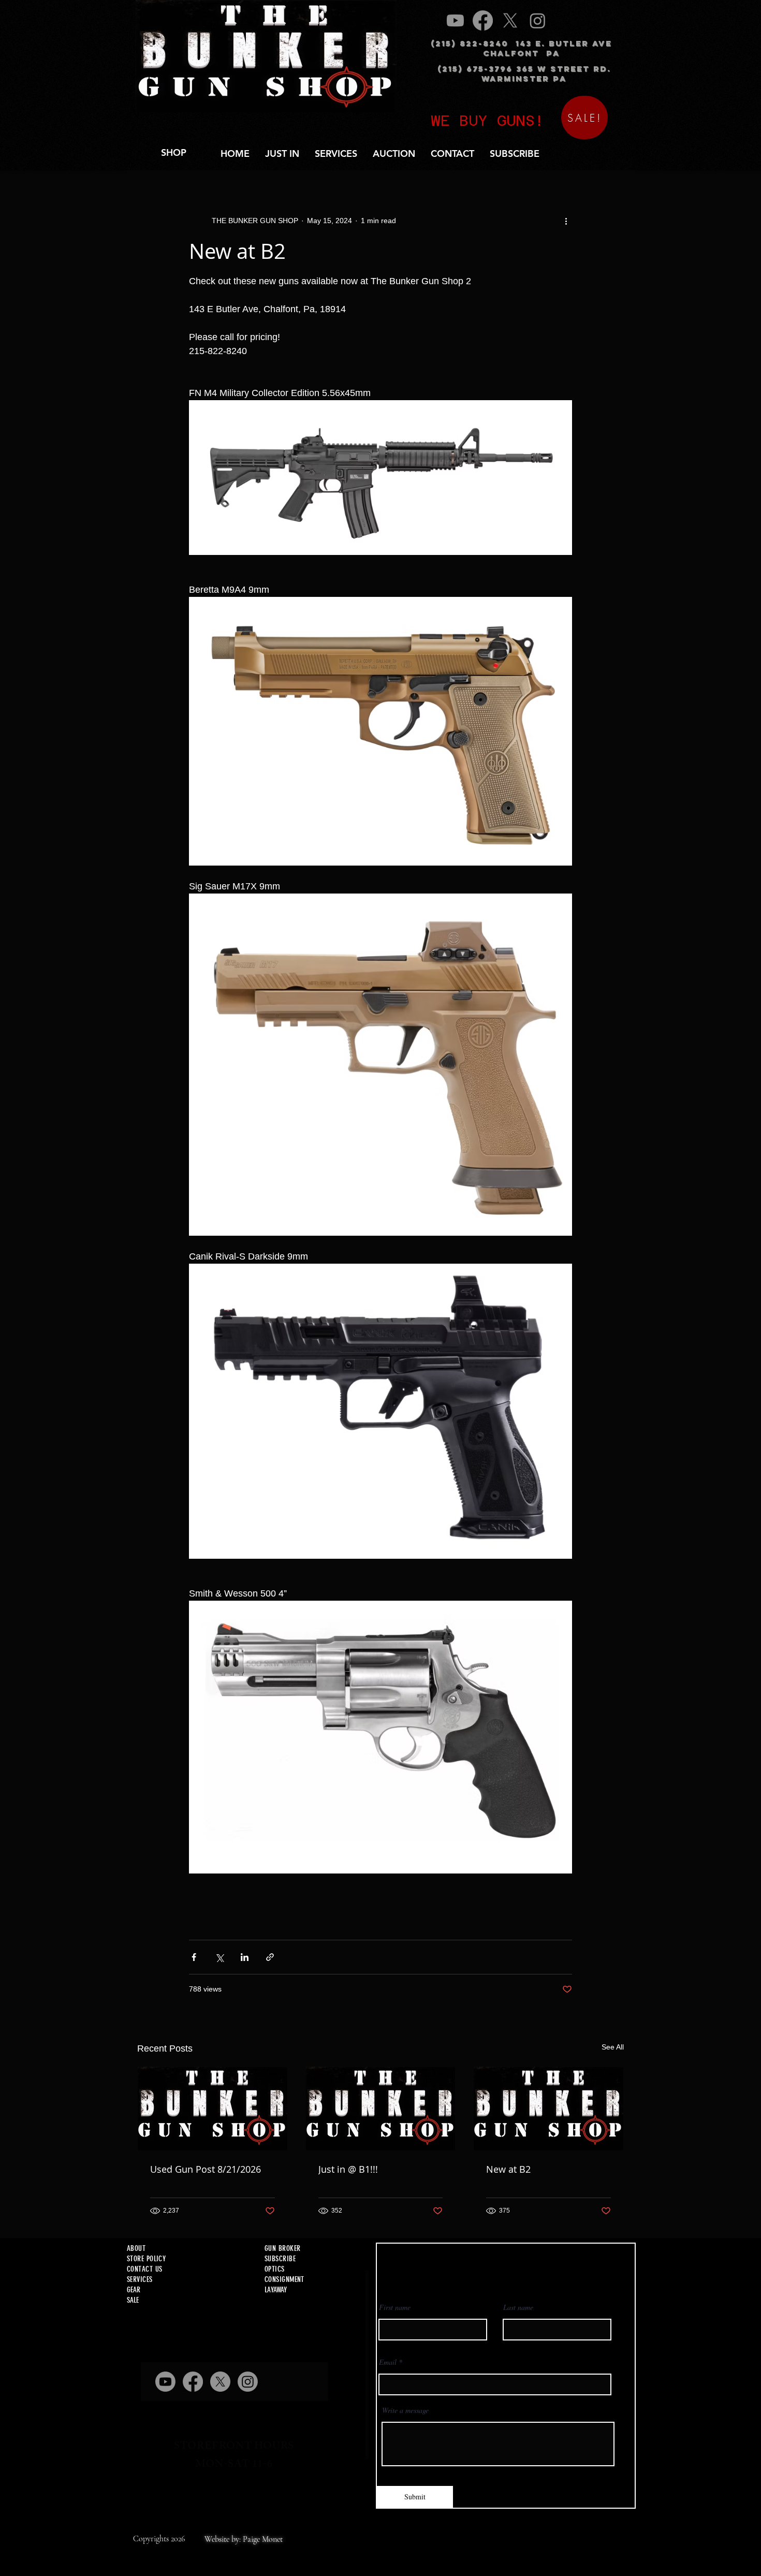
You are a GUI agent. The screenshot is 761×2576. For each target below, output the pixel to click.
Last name (518, 2307)
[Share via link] (270, 1957)
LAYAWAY (276, 2290)
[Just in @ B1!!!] (381, 2109)
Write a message (405, 2410)
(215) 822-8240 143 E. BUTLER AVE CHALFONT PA (521, 48)
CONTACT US (145, 2269)
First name (395, 2307)
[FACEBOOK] (483, 20)
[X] (510, 20)
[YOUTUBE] (455, 20)
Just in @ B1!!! (348, 2169)
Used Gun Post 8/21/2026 (206, 2169)
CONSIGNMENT (284, 2279)
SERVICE (138, 2279)
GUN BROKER (283, 2248)
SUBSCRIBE (280, 2259)
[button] (336, 153)
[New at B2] (548, 2109)
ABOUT (136, 2248)
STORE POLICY (146, 2259)
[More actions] (566, 221)
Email (388, 2362)
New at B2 (508, 2169)
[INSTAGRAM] (538, 20)
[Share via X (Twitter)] (219, 1957)
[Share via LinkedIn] (245, 1957)
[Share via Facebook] (194, 1957)
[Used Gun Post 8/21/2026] (213, 2109)
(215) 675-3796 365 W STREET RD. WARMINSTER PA (524, 74)
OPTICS (275, 2269)
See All (613, 2047)
